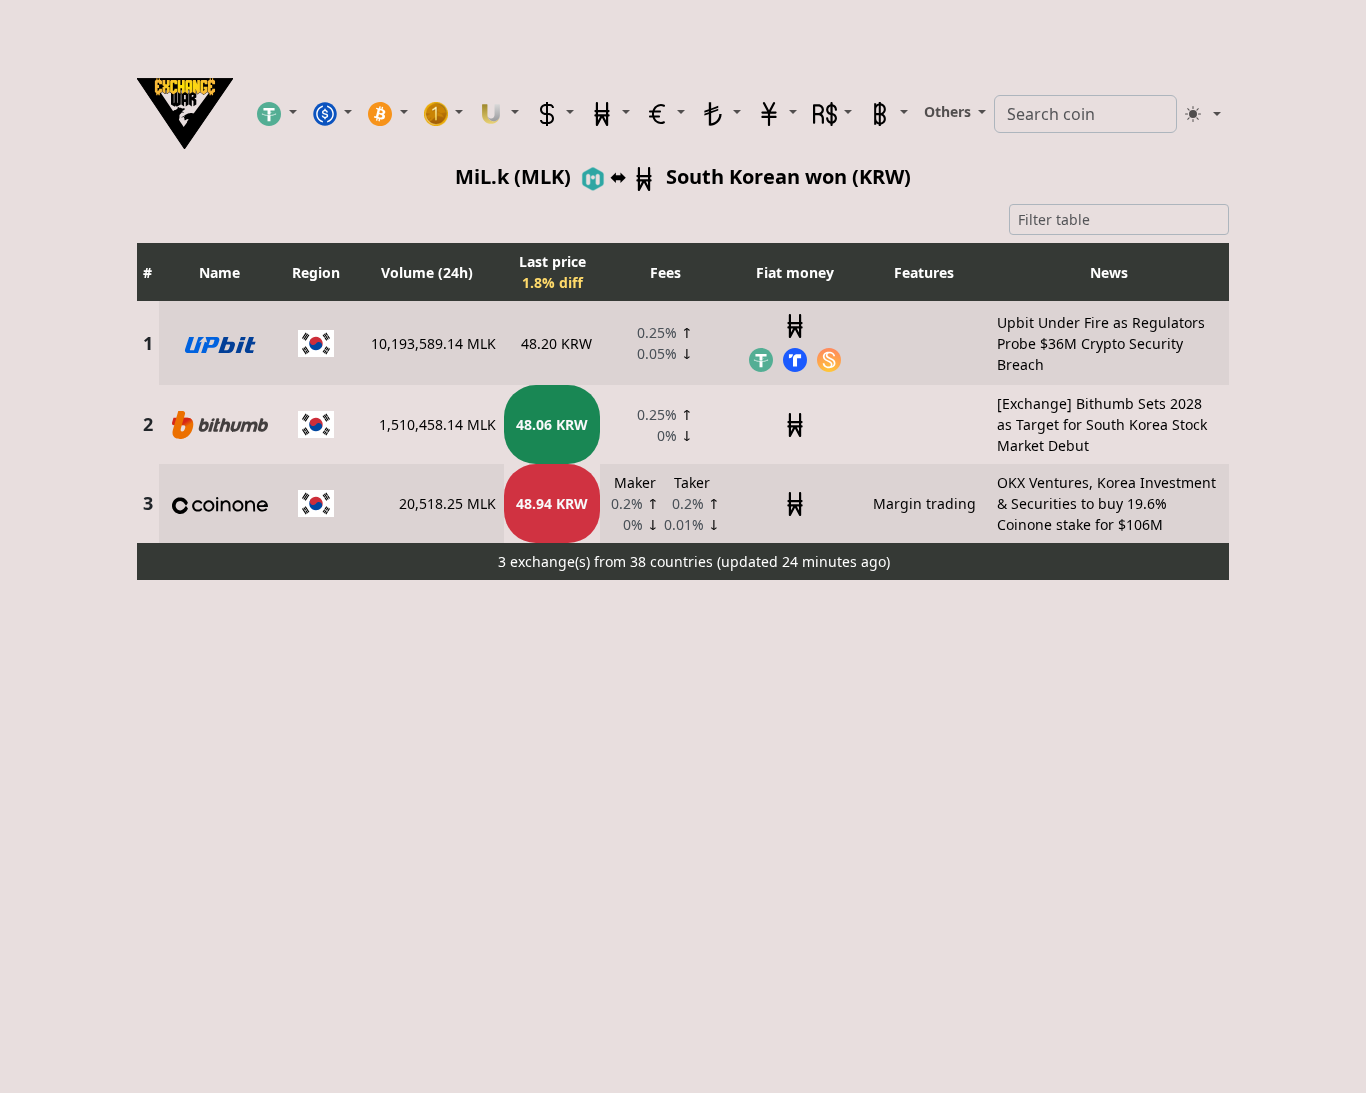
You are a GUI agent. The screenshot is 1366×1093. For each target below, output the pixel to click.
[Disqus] (683, 838)
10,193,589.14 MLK (433, 343)
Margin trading (924, 503)
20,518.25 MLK (447, 503)
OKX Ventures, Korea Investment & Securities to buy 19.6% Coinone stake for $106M (1106, 503)
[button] (277, 113)
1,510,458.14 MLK (437, 424)
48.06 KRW (552, 424)
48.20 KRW (556, 343)
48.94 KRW (552, 503)
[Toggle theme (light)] (1203, 114)
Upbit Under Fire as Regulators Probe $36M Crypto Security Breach (1101, 343)
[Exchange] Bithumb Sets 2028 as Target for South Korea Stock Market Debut (1102, 424)
